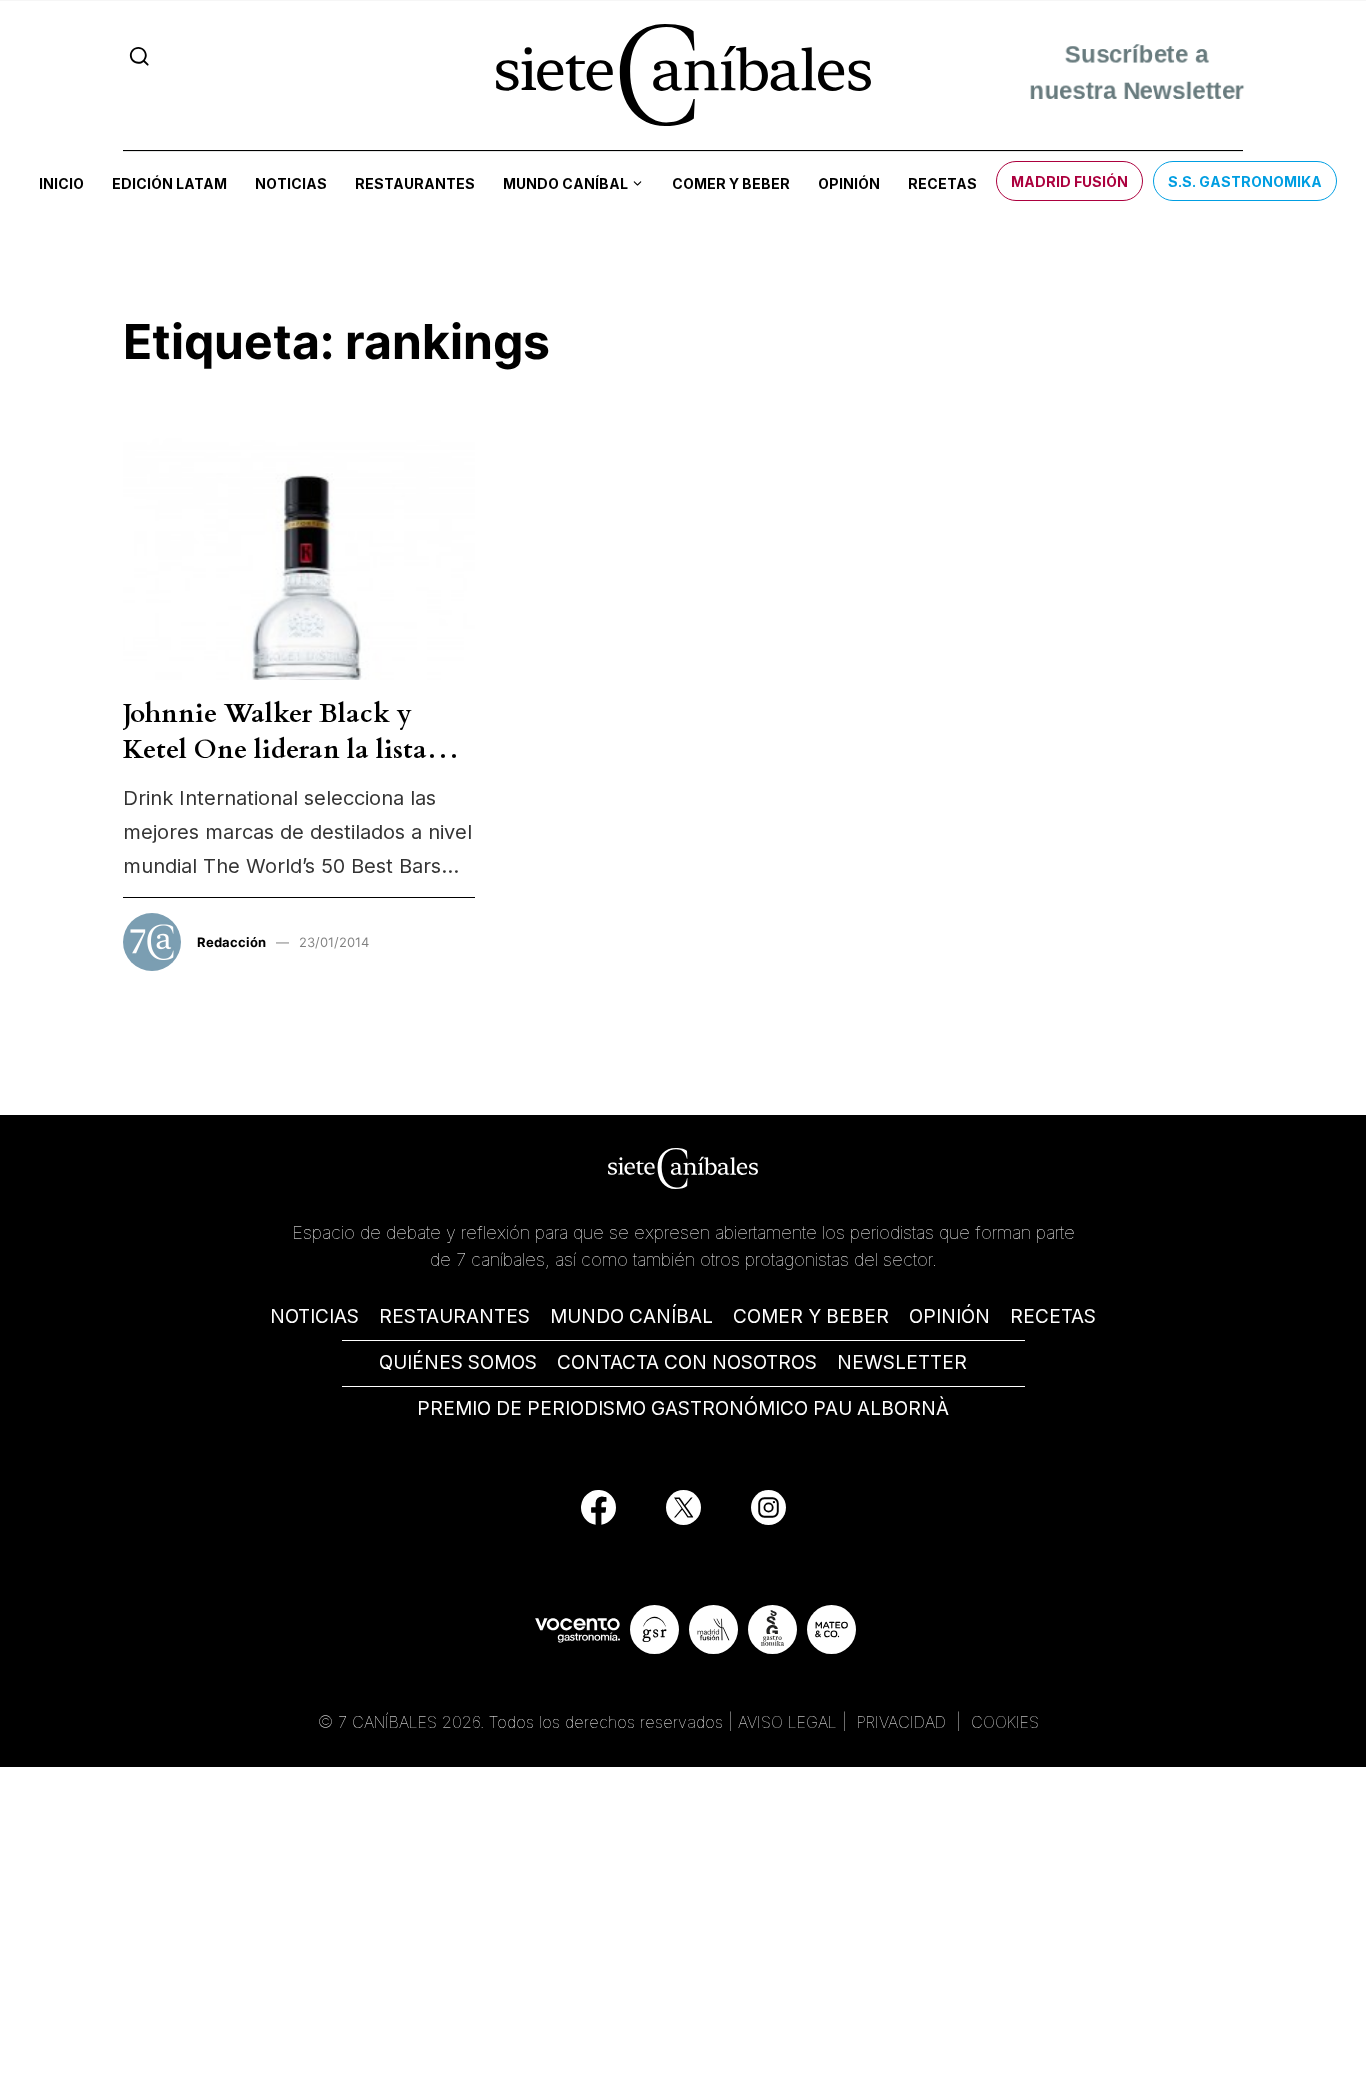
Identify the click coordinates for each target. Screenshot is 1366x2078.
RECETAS (1053, 1316)
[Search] (139, 56)
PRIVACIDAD (904, 1722)
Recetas (942, 183)
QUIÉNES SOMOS (458, 1362)
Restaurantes (415, 183)
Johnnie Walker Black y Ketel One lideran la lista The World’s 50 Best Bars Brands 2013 (275, 768)
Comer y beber (731, 183)
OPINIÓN (949, 1316)
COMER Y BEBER (811, 1316)
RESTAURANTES (454, 1316)
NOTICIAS (314, 1316)
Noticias (291, 183)
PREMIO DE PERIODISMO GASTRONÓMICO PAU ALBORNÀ (683, 1408)
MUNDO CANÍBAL (631, 1316)
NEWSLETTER (902, 1362)
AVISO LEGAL (787, 1722)
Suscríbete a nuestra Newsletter (1136, 74)
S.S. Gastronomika (1245, 181)
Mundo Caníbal (565, 183)
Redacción (231, 942)
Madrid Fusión (1069, 181)
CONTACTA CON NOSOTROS (687, 1362)
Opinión (849, 183)
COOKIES (1005, 1722)
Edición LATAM (169, 183)
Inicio (61, 183)
